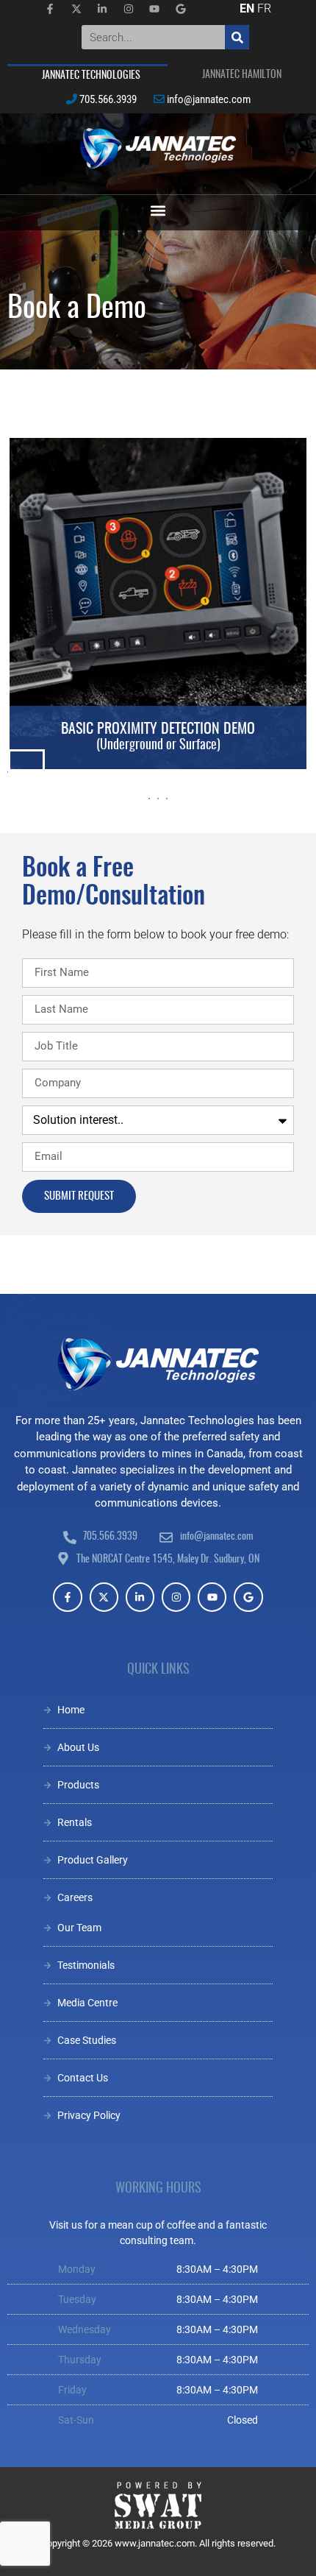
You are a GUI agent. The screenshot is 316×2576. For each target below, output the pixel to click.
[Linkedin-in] (140, 1597)
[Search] (237, 37)
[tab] (87, 75)
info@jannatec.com (209, 99)
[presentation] (8, 772)
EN (247, 8)
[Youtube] (212, 1597)
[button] (158, 211)
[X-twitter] (104, 1597)
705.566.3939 (108, 99)
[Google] (248, 1597)
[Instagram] (176, 1597)
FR (264, 8)
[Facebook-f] (67, 1597)
